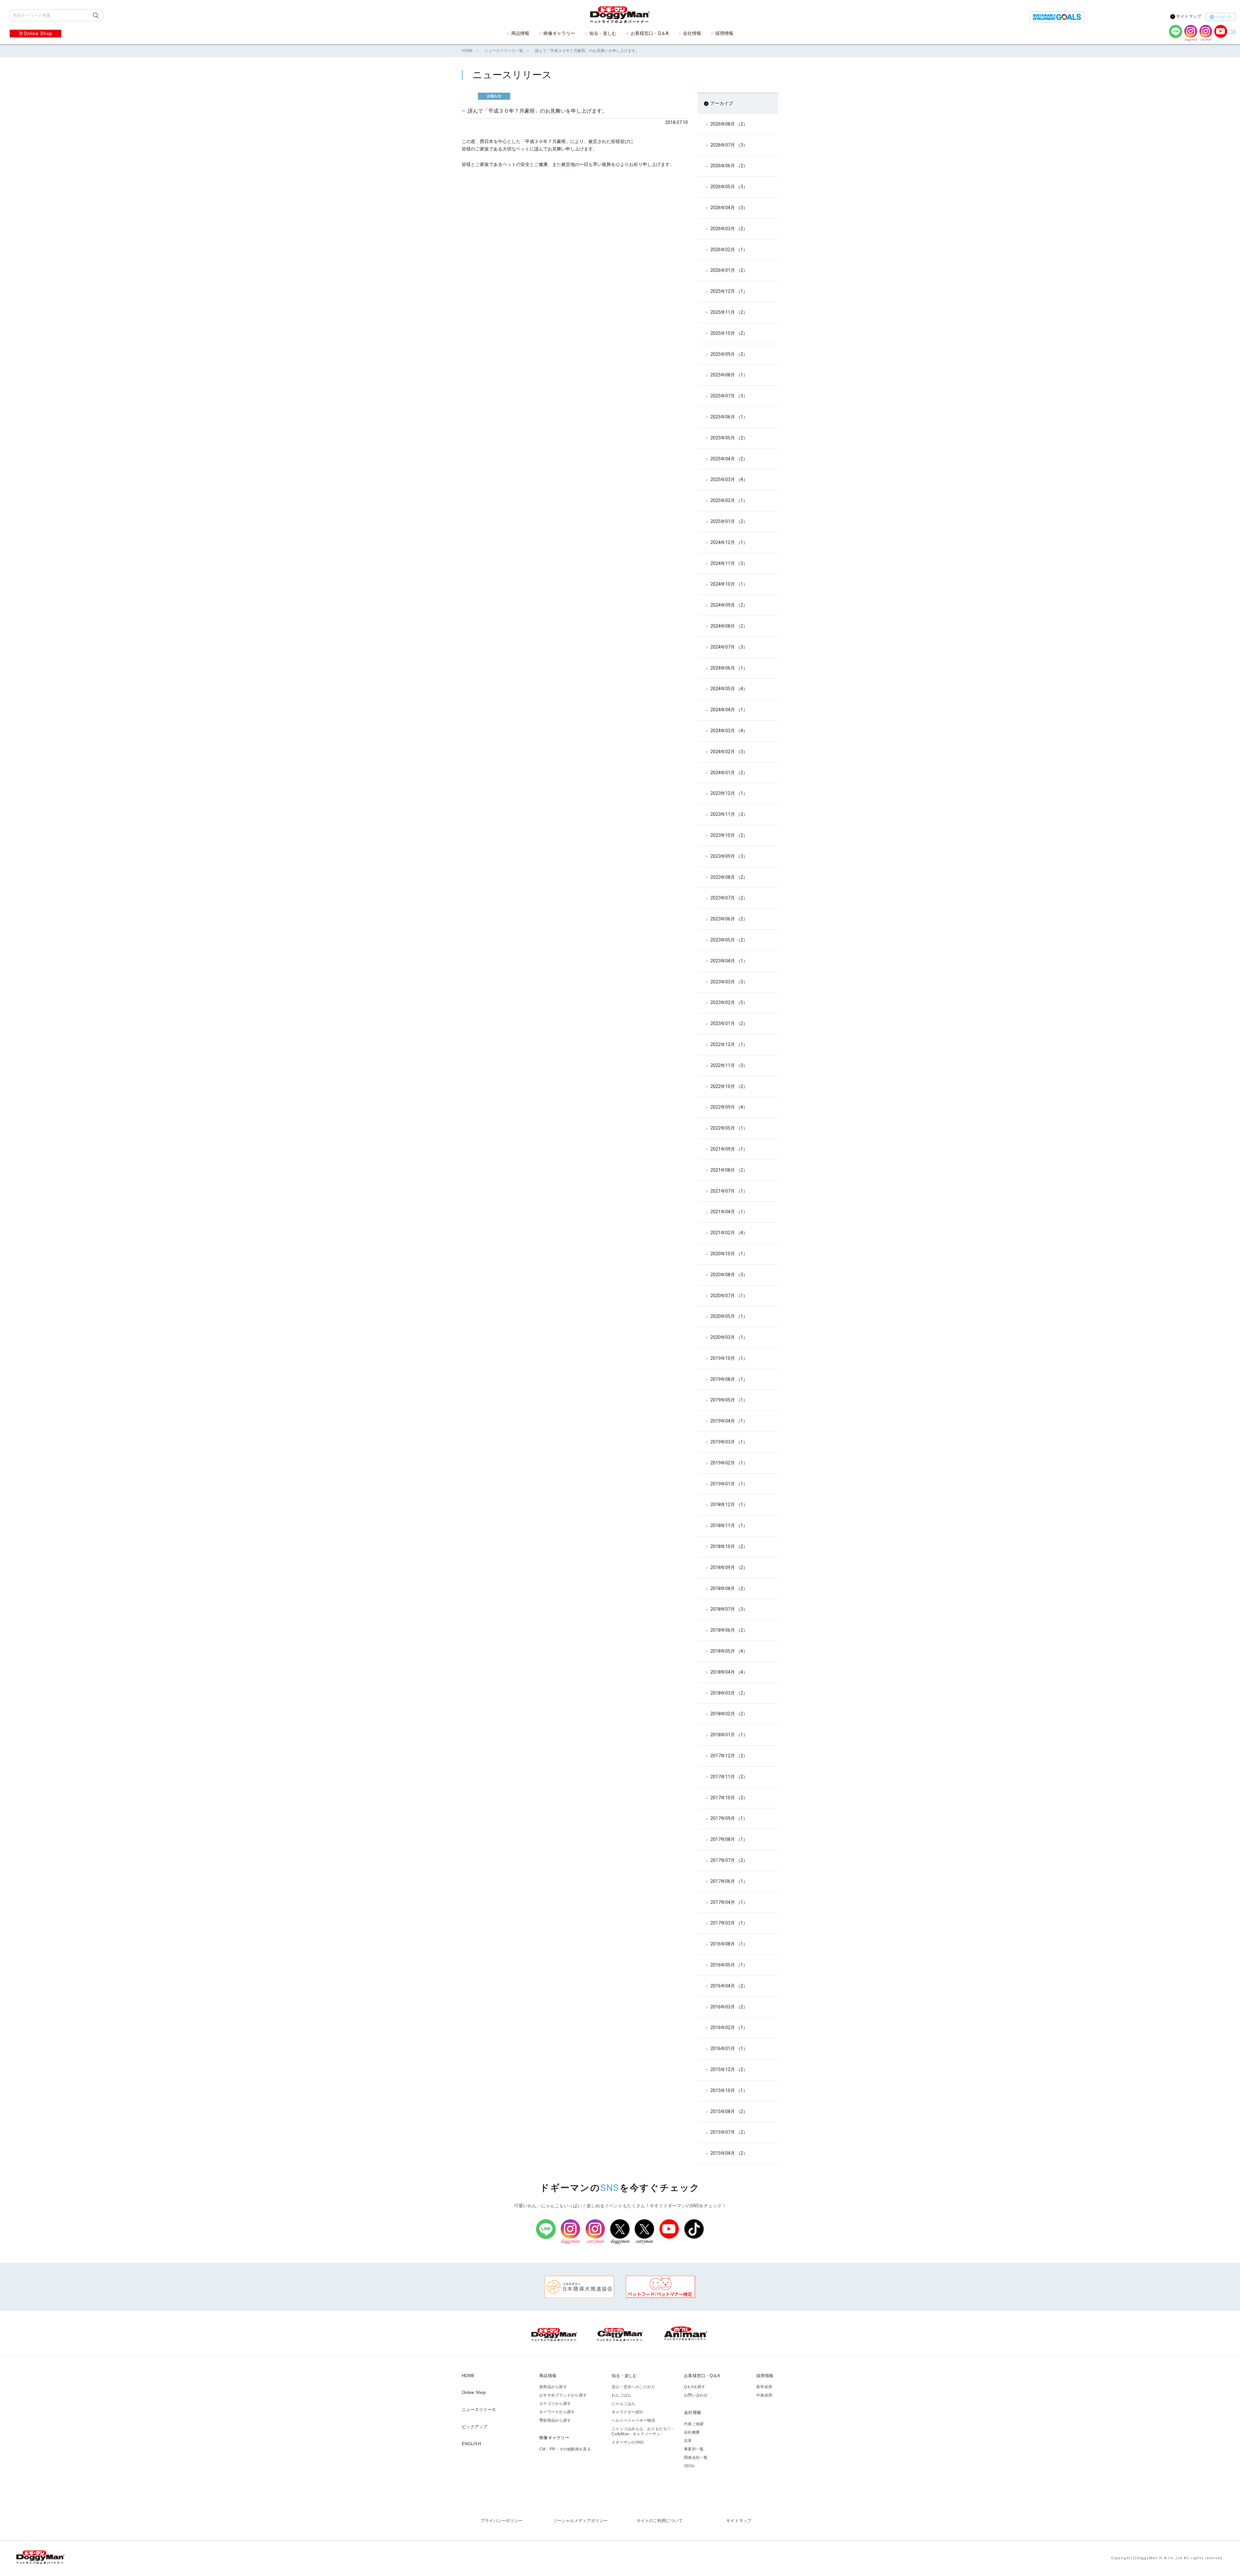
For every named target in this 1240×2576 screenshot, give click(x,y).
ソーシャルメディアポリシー (580, 2521)
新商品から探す (553, 2387)
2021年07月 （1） (729, 1191)
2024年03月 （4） (729, 731)
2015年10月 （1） (729, 2090)
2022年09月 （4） (729, 1107)
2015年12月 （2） (729, 2069)
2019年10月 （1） (729, 1358)
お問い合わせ (696, 2395)
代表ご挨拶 (694, 2424)
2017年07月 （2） (729, 1860)
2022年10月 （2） (729, 1086)
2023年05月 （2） (729, 940)
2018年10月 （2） (729, 1546)
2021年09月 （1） (729, 1149)
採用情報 (724, 33)
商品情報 (520, 33)
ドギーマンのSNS (628, 2442)
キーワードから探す (557, 2412)
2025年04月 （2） (729, 459)
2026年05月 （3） (729, 187)
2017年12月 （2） (729, 1756)
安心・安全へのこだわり (633, 2387)
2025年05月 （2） (729, 438)
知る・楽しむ (603, 33)
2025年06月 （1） (729, 417)
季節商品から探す (555, 2420)
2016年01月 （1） (729, 2048)
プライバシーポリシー (501, 2521)
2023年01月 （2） (729, 1023)
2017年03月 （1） (729, 1923)
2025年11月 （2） (729, 312)
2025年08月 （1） (729, 375)
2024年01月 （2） (729, 773)
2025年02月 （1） (729, 500)
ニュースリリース (479, 2410)
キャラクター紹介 (627, 2412)
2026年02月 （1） (729, 250)
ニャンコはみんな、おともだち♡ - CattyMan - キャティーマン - (643, 2431)
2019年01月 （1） (729, 1484)
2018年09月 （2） (729, 1567)
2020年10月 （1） (729, 1254)
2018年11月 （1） (729, 1525)
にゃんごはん (624, 2404)
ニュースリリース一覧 (504, 51)
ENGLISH (471, 2444)
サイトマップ (1189, 16)
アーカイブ (722, 103)
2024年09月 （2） (729, 605)
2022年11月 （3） (729, 1065)
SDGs (689, 2466)
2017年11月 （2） (729, 1777)
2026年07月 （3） (729, 145)
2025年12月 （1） (729, 291)
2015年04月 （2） (729, 2153)
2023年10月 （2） (729, 835)
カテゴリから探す (555, 2404)
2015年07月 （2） (729, 2132)
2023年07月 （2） (729, 898)
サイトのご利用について (660, 2521)
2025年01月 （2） (729, 521)
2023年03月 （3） (729, 982)
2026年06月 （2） (729, 166)
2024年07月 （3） (729, 647)
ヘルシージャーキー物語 (633, 2420)
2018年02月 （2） (729, 1714)
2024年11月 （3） (729, 563)
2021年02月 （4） (729, 1233)
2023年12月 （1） (729, 793)
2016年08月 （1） (729, 1944)
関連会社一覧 (696, 2458)
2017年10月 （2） (729, 1798)
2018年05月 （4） (729, 1651)
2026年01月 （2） (729, 270)
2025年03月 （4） (729, 479)
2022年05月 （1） (729, 1128)
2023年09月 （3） (729, 856)
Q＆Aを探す (695, 2387)
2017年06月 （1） (729, 1881)
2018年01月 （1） (729, 1735)
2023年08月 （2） (729, 877)
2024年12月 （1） (729, 542)
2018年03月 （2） (729, 1693)
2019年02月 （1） (729, 1463)
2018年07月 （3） (729, 1609)
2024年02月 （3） (729, 752)
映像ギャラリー (559, 33)
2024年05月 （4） (729, 689)
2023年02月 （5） (729, 1002)
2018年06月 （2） (729, 1630)
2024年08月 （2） (729, 626)
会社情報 (692, 33)
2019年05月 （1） (729, 1400)
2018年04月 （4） (729, 1672)
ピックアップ (475, 2427)
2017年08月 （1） (729, 1839)
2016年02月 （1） (729, 2027)
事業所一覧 (694, 2449)
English (1224, 17)
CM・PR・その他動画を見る (565, 2449)
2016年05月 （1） (729, 1965)
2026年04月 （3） (729, 208)
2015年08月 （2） (729, 2111)
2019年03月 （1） (729, 1442)
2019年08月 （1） (729, 1379)
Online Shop (38, 34)
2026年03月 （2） (729, 229)
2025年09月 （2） (729, 354)
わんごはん (621, 2395)
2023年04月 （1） (729, 961)
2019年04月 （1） (729, 1421)
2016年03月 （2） (729, 2007)
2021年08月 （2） (729, 1170)
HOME (467, 51)
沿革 (688, 2441)
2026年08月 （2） (729, 124)
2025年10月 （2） (729, 333)
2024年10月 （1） (729, 584)
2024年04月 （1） (729, 710)
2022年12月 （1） (729, 1044)
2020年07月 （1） (729, 1296)
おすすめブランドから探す (563, 2395)
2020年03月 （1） (729, 1337)
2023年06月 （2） (729, 919)
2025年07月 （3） (729, 396)
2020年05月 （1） (729, 1316)
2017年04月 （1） (729, 1902)
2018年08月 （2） (729, 1588)
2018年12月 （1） (729, 1504)
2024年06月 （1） (729, 668)
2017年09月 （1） (729, 1818)
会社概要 (692, 2432)
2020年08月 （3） (729, 1275)
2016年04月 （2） (729, 1986)
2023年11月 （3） (729, 814)
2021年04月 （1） (729, 1212)
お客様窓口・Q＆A (650, 33)
